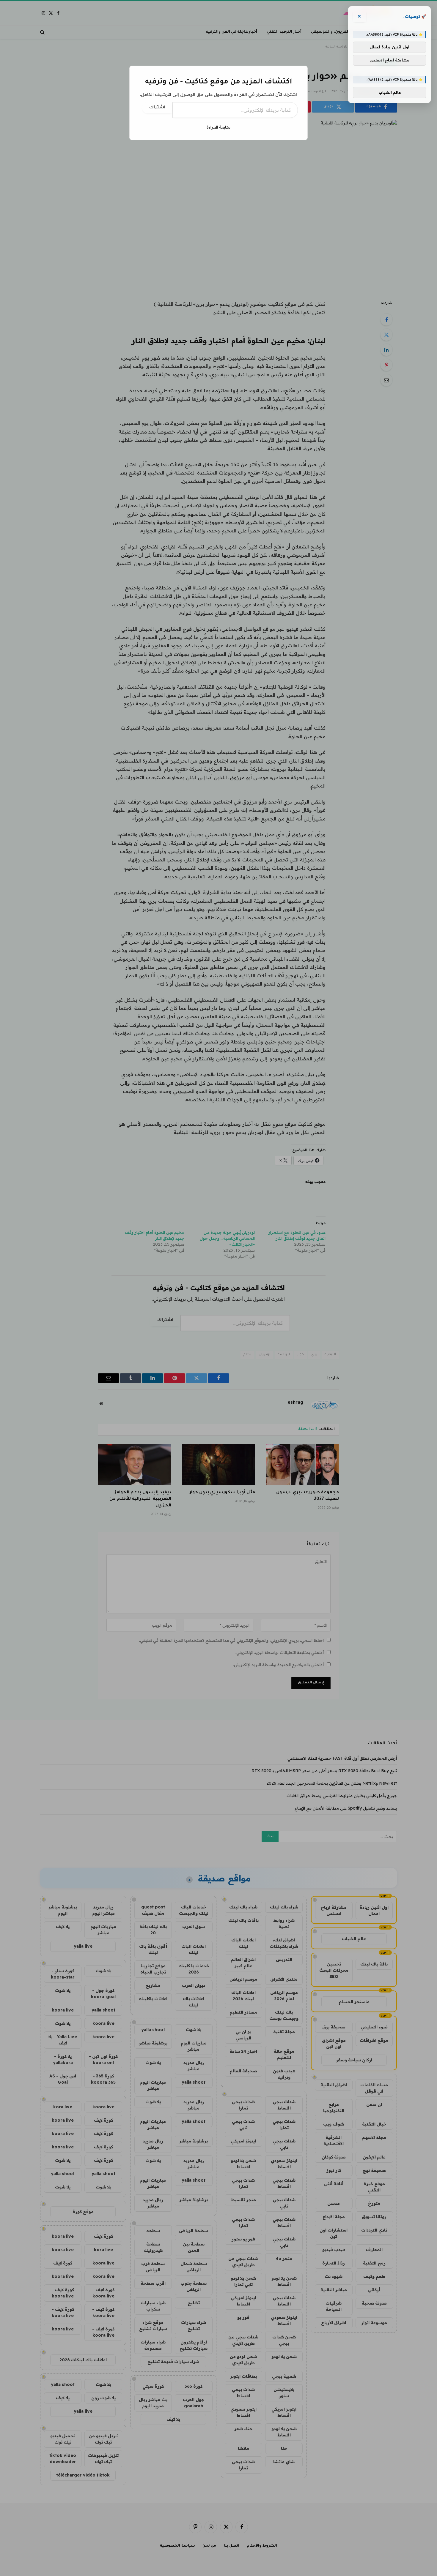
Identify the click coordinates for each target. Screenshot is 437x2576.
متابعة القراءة (218, 127)
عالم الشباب (390, 92)
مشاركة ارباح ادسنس (389, 60)
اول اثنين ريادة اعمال (389, 47)
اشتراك (157, 108)
